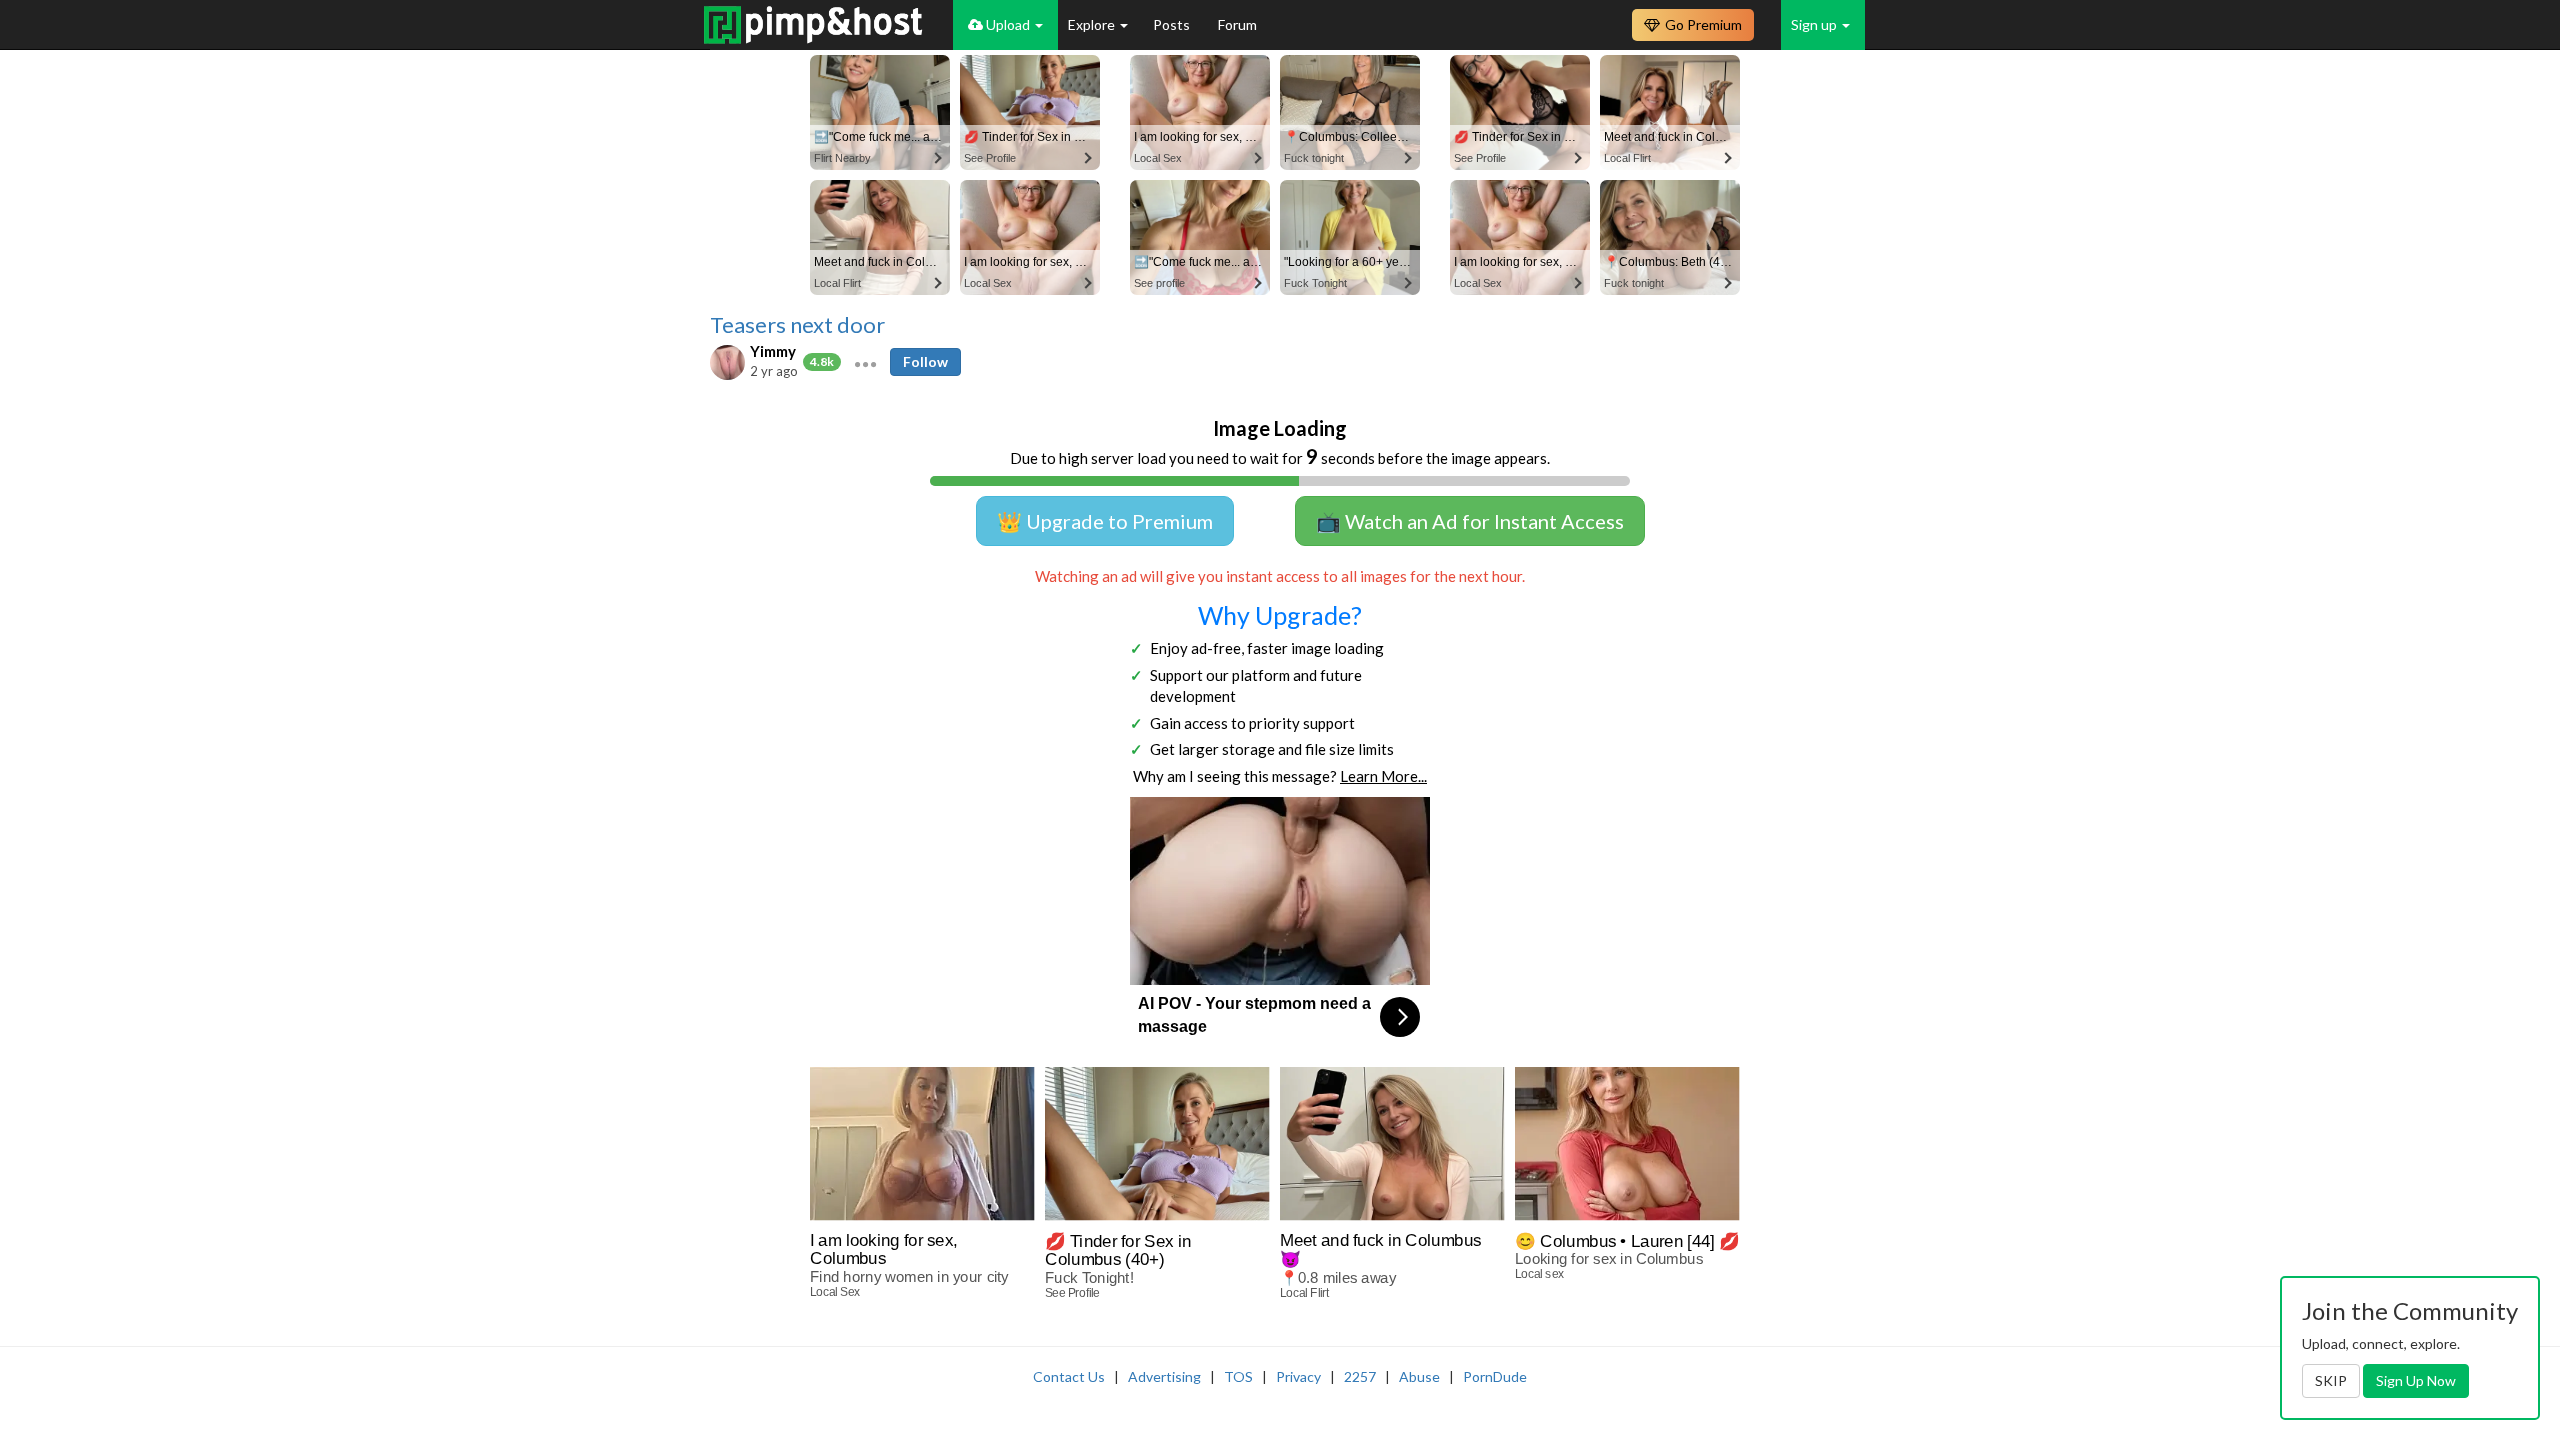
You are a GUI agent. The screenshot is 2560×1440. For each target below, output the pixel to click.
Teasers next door (797, 325)
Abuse (1419, 1376)
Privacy (1298, 1376)
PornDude (1495, 1376)
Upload (1008, 24)
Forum (1237, 24)
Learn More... (1383, 776)
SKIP (2331, 1380)
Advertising (1164, 1376)
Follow (925, 361)
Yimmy (773, 351)
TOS (1238, 1376)
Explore (1093, 24)
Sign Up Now (2416, 1380)
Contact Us (1069, 1376)
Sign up (1815, 24)
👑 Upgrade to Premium (1105, 521)
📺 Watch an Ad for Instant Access (1470, 521)
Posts (1173, 24)
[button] (865, 362)
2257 (1360, 1376)
